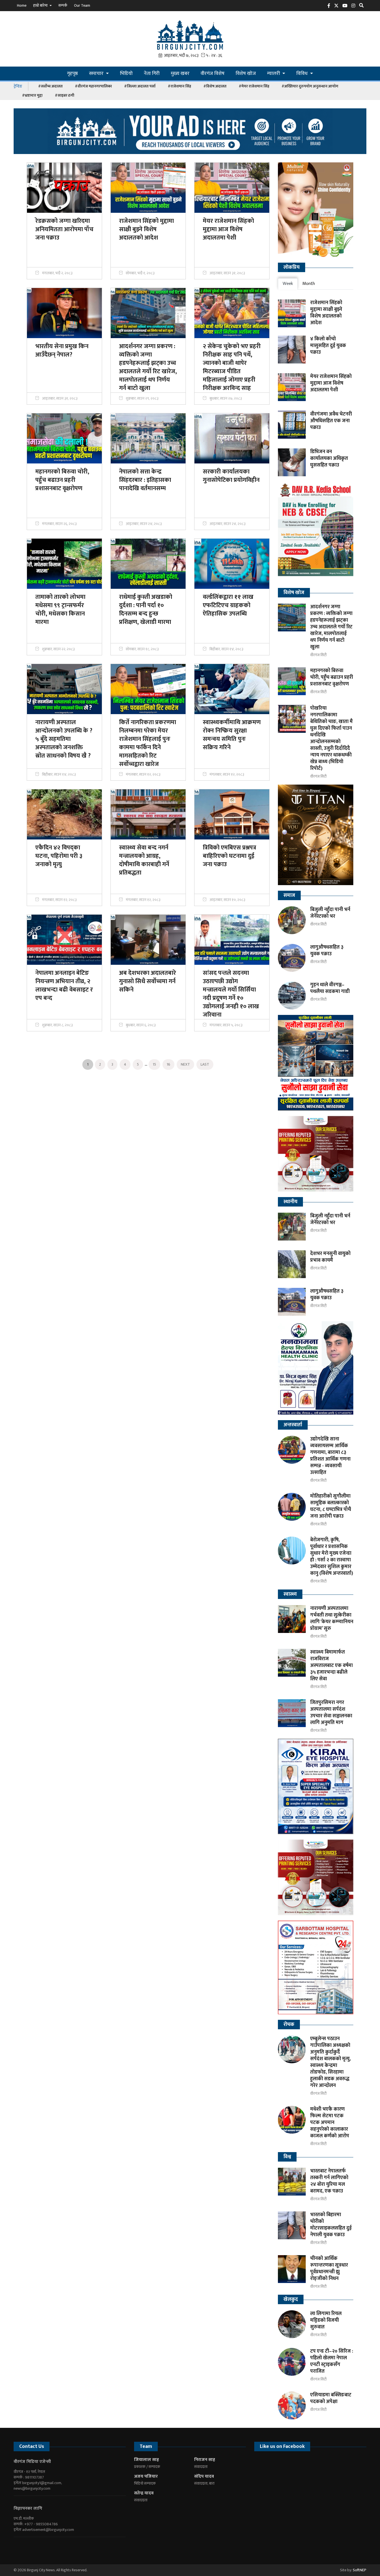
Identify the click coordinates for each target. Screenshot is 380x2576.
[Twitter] (338, 7)
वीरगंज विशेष (213, 74)
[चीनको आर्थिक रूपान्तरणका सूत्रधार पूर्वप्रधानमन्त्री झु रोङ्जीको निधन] (292, 2269)
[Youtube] (37, 2546)
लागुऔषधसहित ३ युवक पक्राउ (327, 951)
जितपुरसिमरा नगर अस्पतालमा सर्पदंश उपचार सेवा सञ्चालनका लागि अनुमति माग (331, 1713)
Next (185, 1064)
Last (205, 1064)
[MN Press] (316, 1154)
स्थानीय (290, 1202)
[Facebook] (330, 7)
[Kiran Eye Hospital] (316, 1786)
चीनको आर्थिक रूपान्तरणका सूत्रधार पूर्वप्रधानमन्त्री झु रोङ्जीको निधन (329, 2269)
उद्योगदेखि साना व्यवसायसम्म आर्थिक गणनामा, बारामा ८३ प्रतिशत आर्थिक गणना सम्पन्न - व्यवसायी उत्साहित (330, 1456)
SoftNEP (360, 2570)
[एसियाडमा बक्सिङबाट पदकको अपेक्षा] (292, 2406)
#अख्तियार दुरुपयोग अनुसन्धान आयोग (310, 86)
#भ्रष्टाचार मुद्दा (32, 95)
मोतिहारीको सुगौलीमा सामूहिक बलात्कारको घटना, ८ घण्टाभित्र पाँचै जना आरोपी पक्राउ (331, 1506)
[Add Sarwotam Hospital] (316, 1967)
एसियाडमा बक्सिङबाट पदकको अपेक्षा (331, 2398)
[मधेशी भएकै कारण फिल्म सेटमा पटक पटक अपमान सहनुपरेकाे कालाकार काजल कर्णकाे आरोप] (292, 2120)
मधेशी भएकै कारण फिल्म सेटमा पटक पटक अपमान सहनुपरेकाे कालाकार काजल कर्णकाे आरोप (330, 2123)
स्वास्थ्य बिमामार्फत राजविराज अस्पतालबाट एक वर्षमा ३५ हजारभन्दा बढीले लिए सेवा (331, 1666)
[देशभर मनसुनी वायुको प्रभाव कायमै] (292, 1264)
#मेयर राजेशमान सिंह (254, 86)
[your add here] (190, 131)
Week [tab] (288, 284)
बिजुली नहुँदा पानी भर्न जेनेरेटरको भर (330, 913)
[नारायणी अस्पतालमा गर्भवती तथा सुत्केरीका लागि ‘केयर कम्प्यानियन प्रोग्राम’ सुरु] (292, 1619)
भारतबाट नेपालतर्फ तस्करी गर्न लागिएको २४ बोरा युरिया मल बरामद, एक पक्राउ (329, 2181)
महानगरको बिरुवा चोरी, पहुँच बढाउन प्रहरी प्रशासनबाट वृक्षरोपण (332, 677)
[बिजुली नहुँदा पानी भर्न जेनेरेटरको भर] (292, 920)
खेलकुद (291, 2299)
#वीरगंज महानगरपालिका (93, 86)
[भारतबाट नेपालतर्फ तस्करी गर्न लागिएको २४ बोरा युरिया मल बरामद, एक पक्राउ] (292, 2182)
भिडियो (126, 74)
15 (154, 1064)
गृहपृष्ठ (72, 74)
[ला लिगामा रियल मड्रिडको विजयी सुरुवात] (292, 2324)
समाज (289, 895)
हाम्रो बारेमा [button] (41, 5)
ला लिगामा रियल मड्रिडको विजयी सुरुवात (326, 2320)
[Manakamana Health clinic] (316, 1368)
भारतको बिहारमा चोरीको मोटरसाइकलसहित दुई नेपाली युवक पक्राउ (331, 2225)
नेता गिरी (152, 74)
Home (22, 5)
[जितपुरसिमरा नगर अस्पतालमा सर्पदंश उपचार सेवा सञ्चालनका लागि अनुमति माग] (292, 1713)
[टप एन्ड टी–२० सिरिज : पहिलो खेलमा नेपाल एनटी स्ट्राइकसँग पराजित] (292, 2362)
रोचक (289, 2025)
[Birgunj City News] (190, 35)
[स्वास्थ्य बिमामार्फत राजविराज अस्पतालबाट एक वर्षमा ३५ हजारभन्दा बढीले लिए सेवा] (292, 1663)
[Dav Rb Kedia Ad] (316, 532)
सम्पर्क (63, 5)
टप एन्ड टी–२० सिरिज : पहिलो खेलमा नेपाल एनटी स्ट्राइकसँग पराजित (332, 2361)
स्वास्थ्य (290, 1594)
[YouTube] (346, 7)
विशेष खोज (246, 74)
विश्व (287, 2157)
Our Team (82, 5)
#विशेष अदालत (215, 86)
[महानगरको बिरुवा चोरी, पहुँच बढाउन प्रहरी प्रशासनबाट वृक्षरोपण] (292, 681)
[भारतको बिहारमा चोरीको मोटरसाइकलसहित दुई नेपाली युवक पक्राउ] (292, 2225)
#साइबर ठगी (65, 95)
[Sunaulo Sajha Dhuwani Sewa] (316, 1063)
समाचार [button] (97, 74)
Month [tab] (309, 284)
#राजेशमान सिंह (179, 86)
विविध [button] (303, 74)
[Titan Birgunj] (316, 835)
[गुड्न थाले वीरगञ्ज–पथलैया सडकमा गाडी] (292, 995)
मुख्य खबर (180, 74)
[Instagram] (355, 7)
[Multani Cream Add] (316, 210)
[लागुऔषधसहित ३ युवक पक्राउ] (292, 958)
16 (168, 1064)
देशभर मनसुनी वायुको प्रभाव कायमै (330, 1257)
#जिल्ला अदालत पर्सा (140, 86)
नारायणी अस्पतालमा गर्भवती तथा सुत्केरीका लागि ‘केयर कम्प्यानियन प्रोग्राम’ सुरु (332, 1618)
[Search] (363, 7)
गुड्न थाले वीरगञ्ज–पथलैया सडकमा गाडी (330, 988)
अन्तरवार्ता (293, 1425)
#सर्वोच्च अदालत (50, 86)
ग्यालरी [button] (274, 74)
